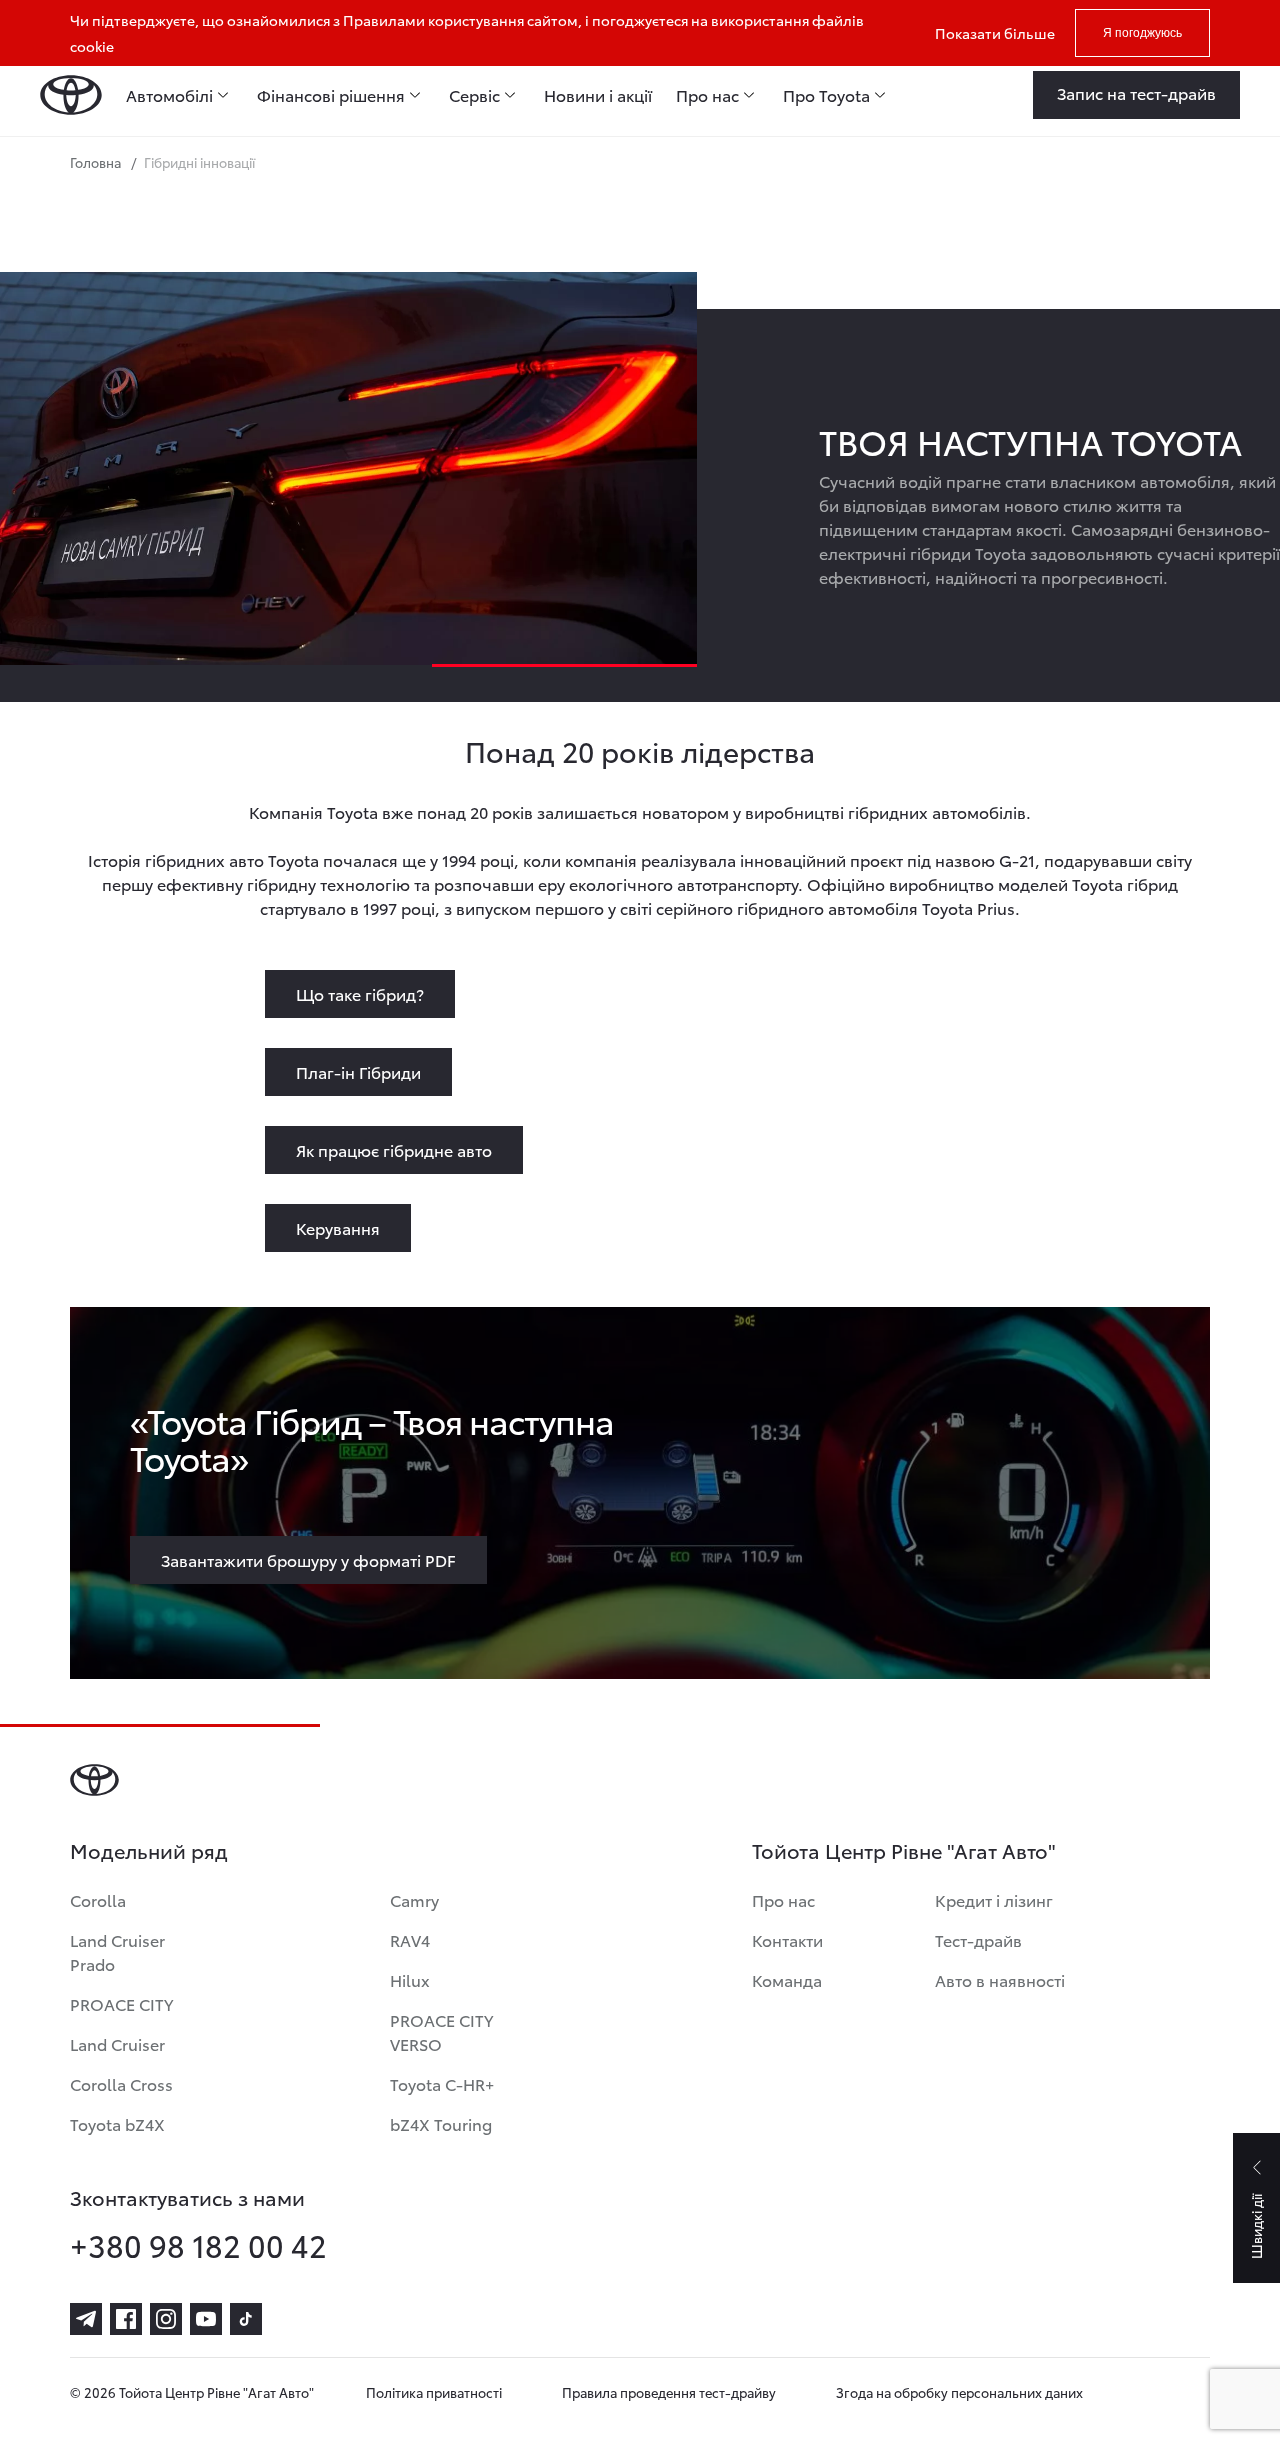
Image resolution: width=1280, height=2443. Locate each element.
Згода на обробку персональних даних (959, 2392)
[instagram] (166, 2319)
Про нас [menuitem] (707, 95)
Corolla (98, 1899)
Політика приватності (434, 2392)
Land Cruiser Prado (117, 1951)
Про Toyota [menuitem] (826, 95)
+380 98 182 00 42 (198, 2245)
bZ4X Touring (441, 2123)
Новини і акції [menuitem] (598, 95)
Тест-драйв (978, 1939)
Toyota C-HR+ (442, 2083)
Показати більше (995, 33)
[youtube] (206, 2319)
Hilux (410, 1979)
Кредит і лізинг (994, 1899)
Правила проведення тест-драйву (669, 2392)
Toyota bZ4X (117, 2123)
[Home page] (71, 95)
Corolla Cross (121, 2083)
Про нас (783, 1899)
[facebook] (126, 2319)
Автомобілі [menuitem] (169, 95)
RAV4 (410, 1939)
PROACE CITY (121, 2003)
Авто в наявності (1000, 1979)
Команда (787, 1979)
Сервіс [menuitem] (474, 95)
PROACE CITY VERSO (441, 2031)
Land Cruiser (117, 2043)
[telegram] (86, 2319)
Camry (414, 1899)
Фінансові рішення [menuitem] (331, 95)
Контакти (787, 1939)
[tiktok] (246, 2319)
